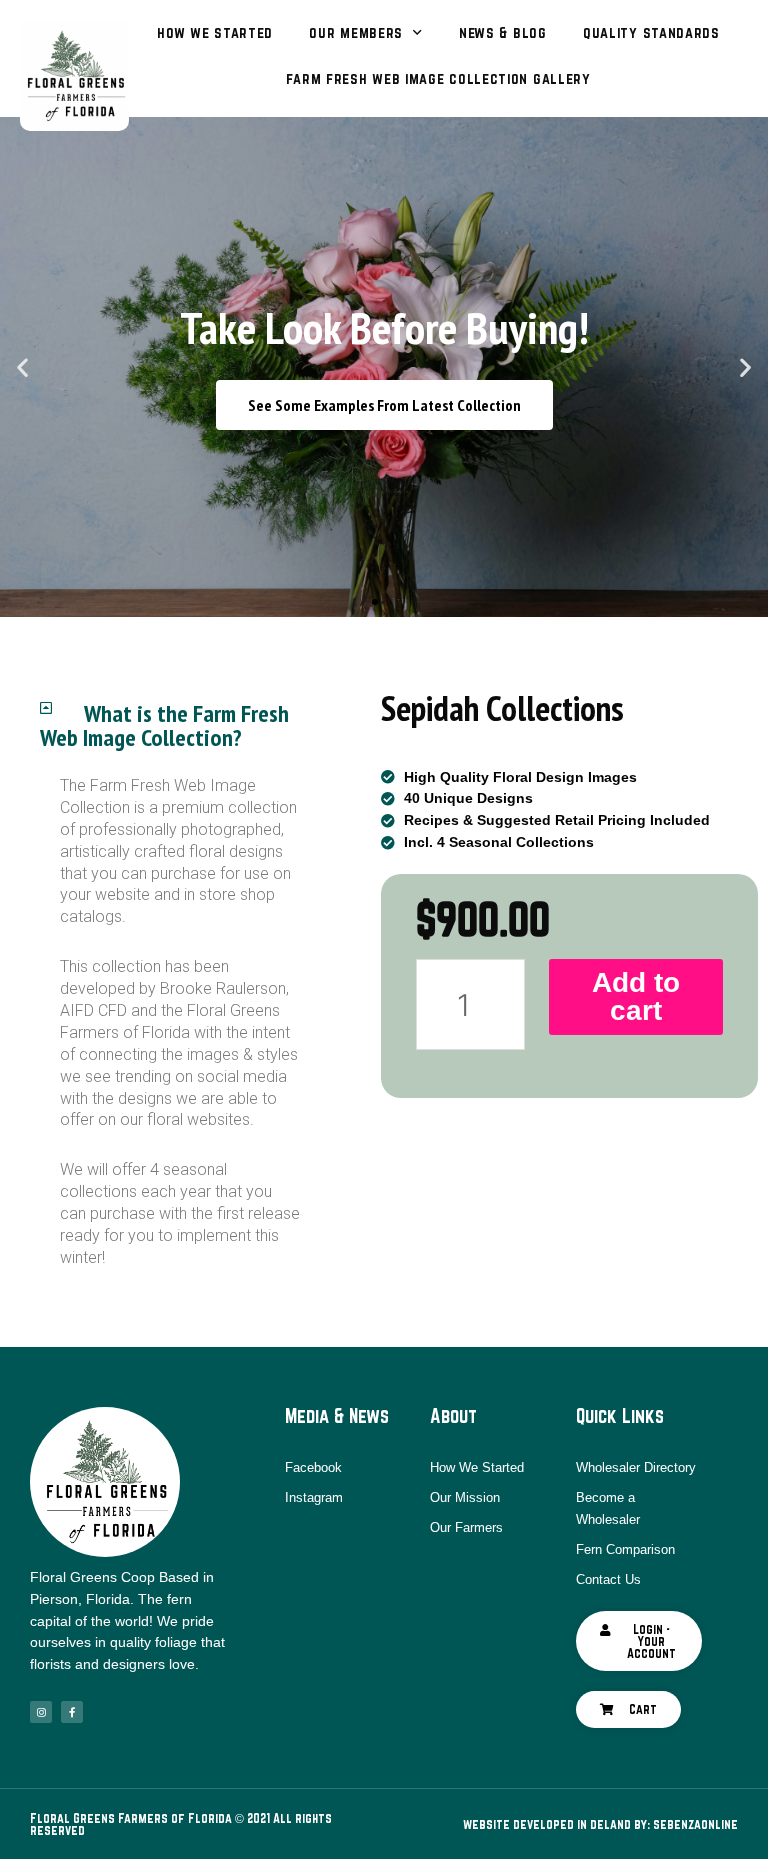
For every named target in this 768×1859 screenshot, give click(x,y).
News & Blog (503, 32)
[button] (375, 602)
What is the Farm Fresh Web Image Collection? (164, 725)
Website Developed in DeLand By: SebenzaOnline (600, 1824)
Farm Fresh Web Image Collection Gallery (438, 78)
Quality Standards (651, 32)
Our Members (356, 32)
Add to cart (636, 996)
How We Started (215, 32)
